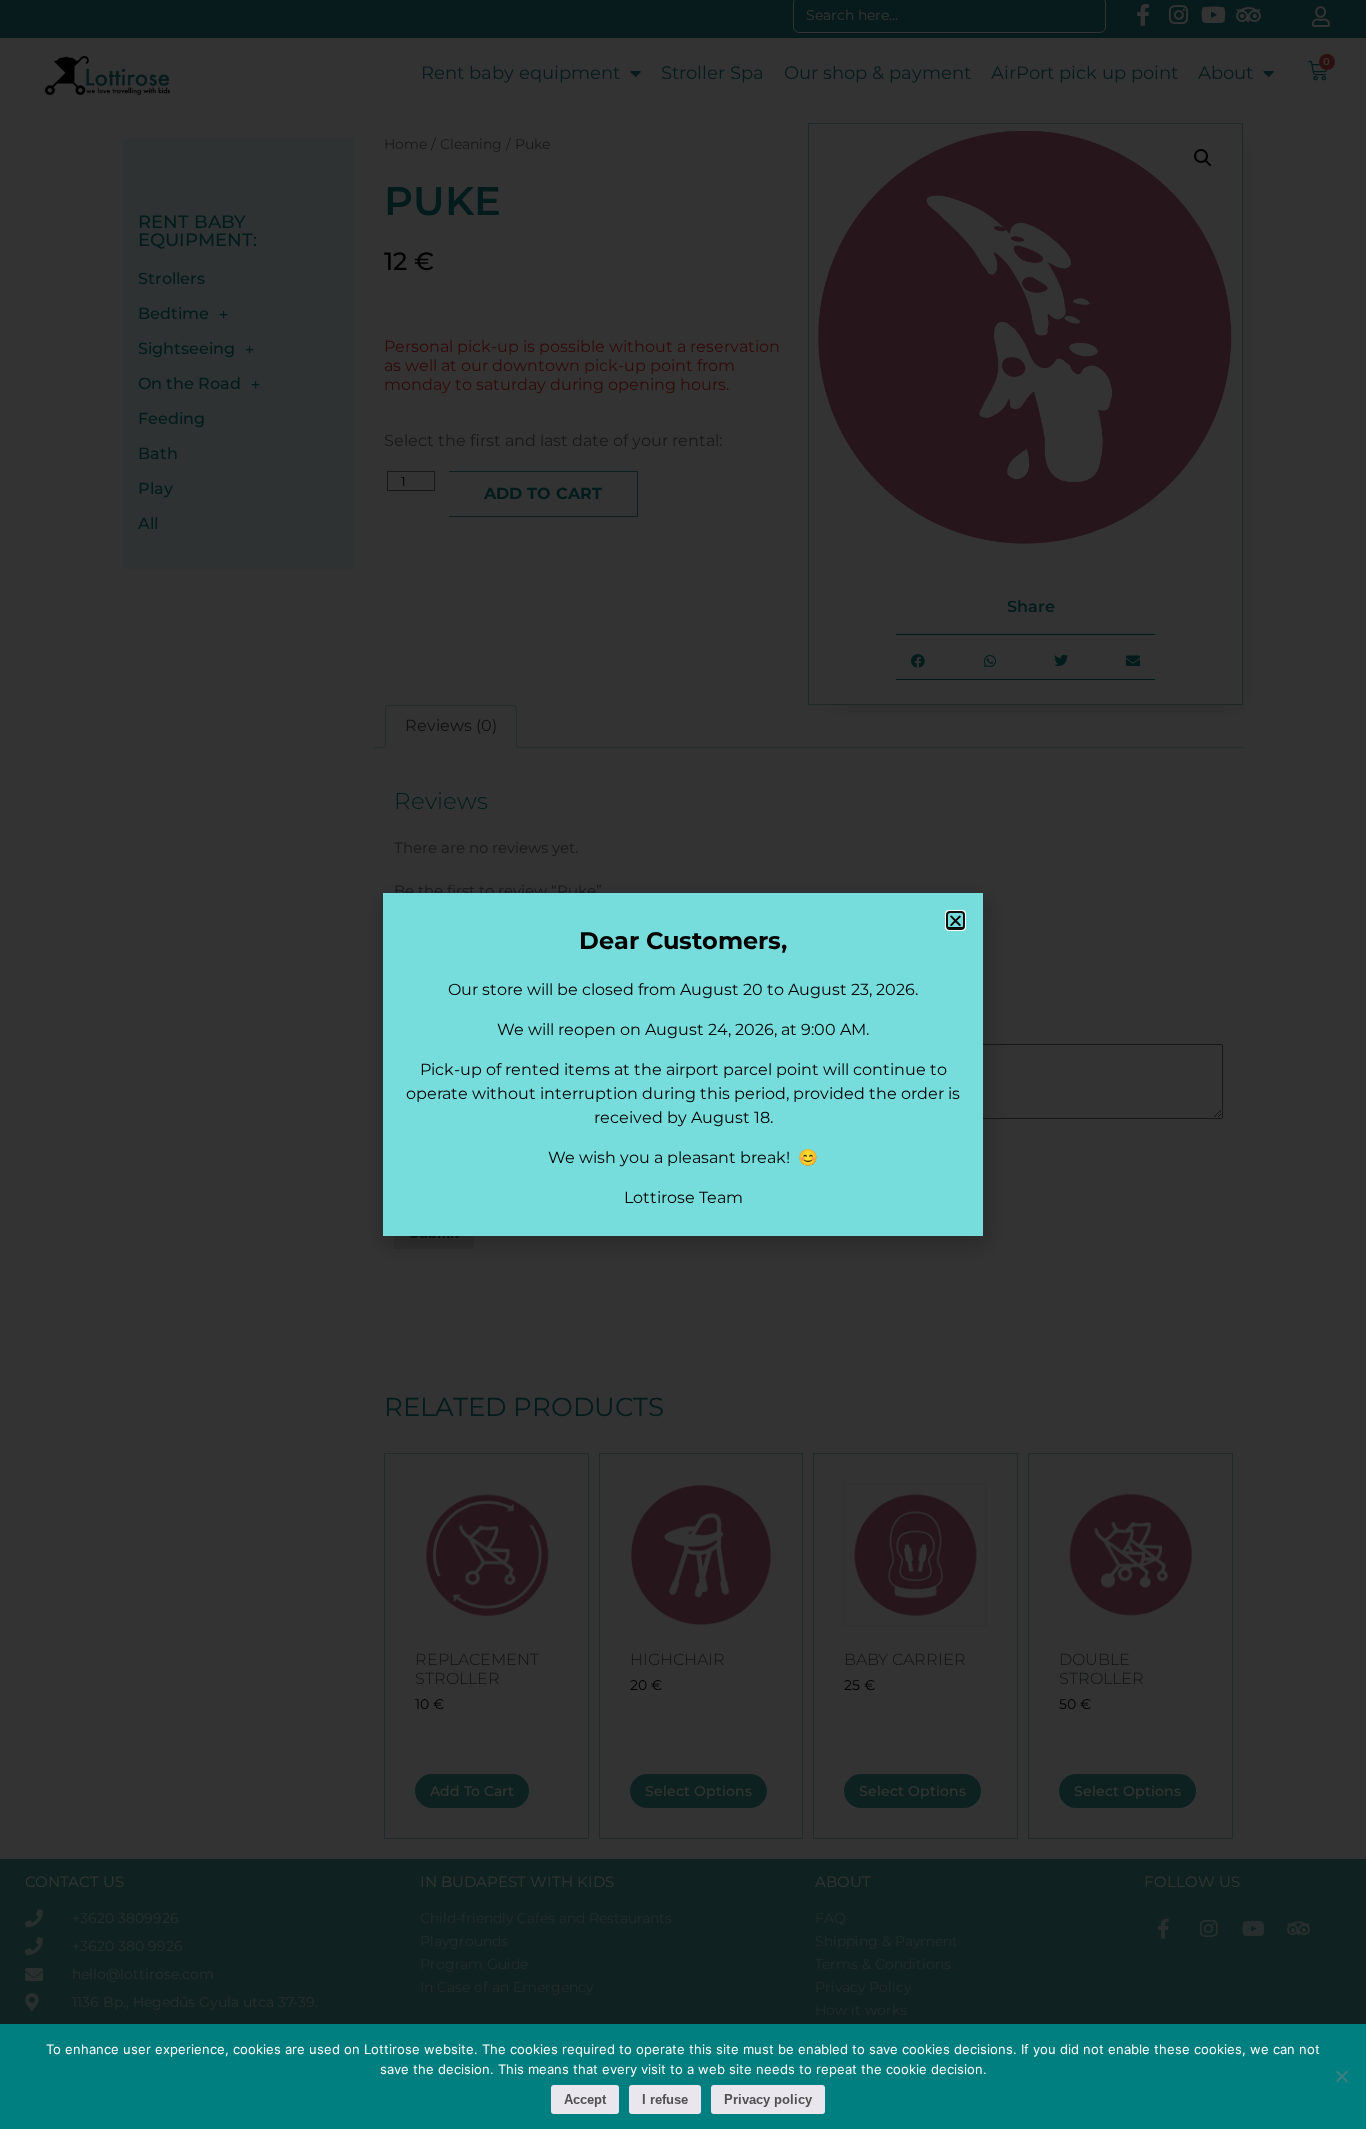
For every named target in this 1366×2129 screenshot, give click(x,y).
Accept (585, 2099)
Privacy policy (768, 2099)
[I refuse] (1341, 2076)
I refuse (665, 2099)
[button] (955, 920)
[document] (683, 1064)
